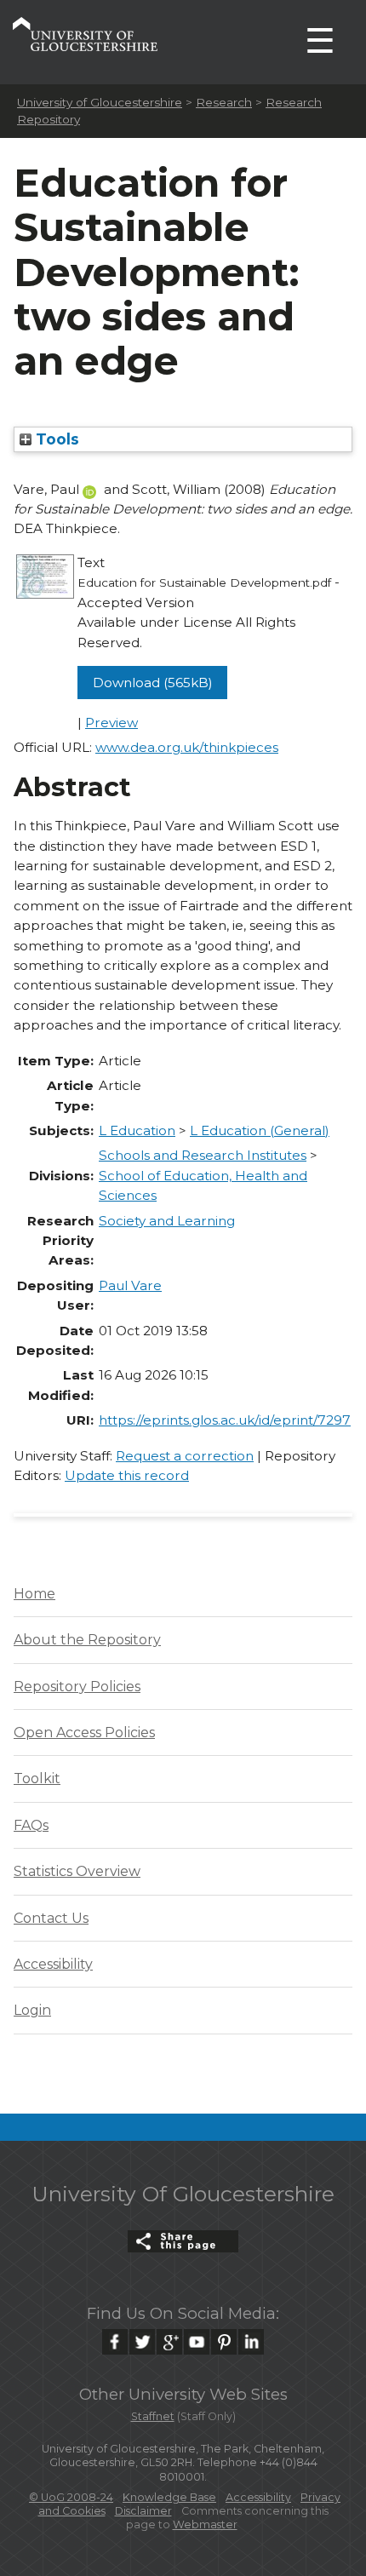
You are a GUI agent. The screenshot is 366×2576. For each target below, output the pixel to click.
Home (34, 1594)
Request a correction (185, 1456)
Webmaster (205, 2524)
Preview (112, 723)
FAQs (31, 1825)
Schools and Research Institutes (203, 1155)
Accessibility (53, 1964)
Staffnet (153, 2416)
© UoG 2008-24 (71, 2497)
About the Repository (87, 1640)
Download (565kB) (153, 683)
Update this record (127, 1475)
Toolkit (37, 1779)
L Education (137, 1130)
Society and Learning (167, 1221)
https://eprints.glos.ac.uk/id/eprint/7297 (225, 1420)
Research (224, 102)
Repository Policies (77, 1687)
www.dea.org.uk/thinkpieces (187, 747)
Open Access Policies (84, 1733)
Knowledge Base (169, 2497)
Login (32, 2010)
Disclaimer (143, 2511)
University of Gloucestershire (100, 102)
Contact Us (51, 1918)
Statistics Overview (77, 1871)
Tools (55, 439)
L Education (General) (260, 1130)
